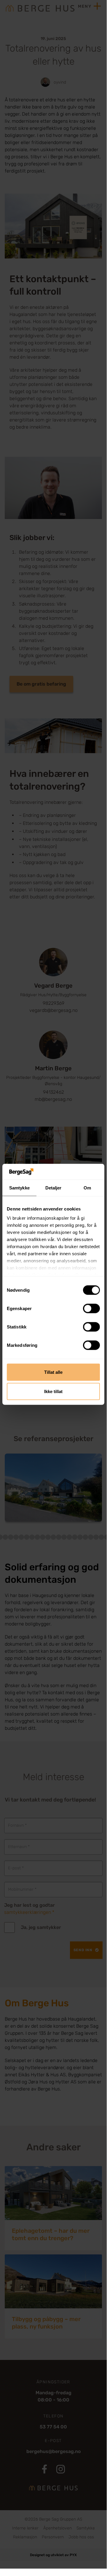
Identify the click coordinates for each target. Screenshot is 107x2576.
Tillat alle (53, 1372)
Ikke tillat (53, 1391)
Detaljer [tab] (53, 1188)
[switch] (91, 1308)
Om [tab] (87, 1188)
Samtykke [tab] (19, 1188)
